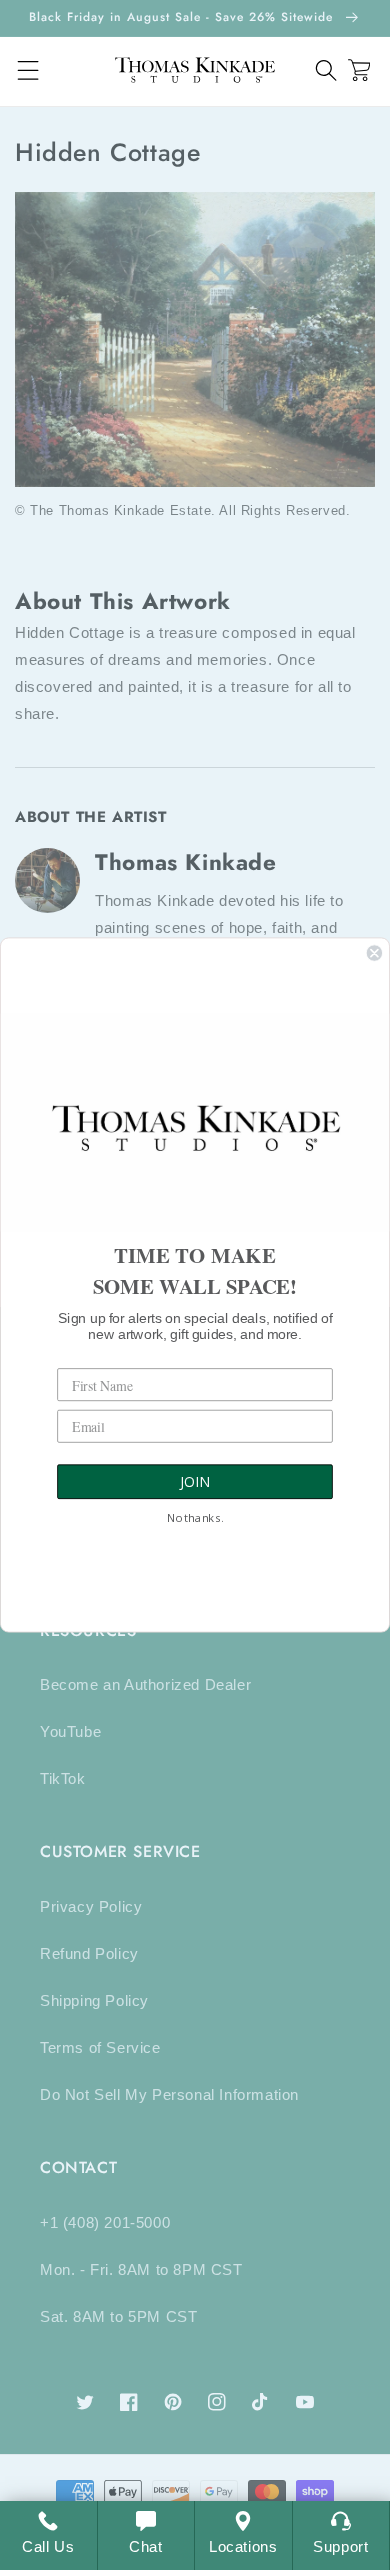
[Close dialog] (374, 952)
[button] (326, 70)
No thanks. (195, 1519)
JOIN (195, 1482)
